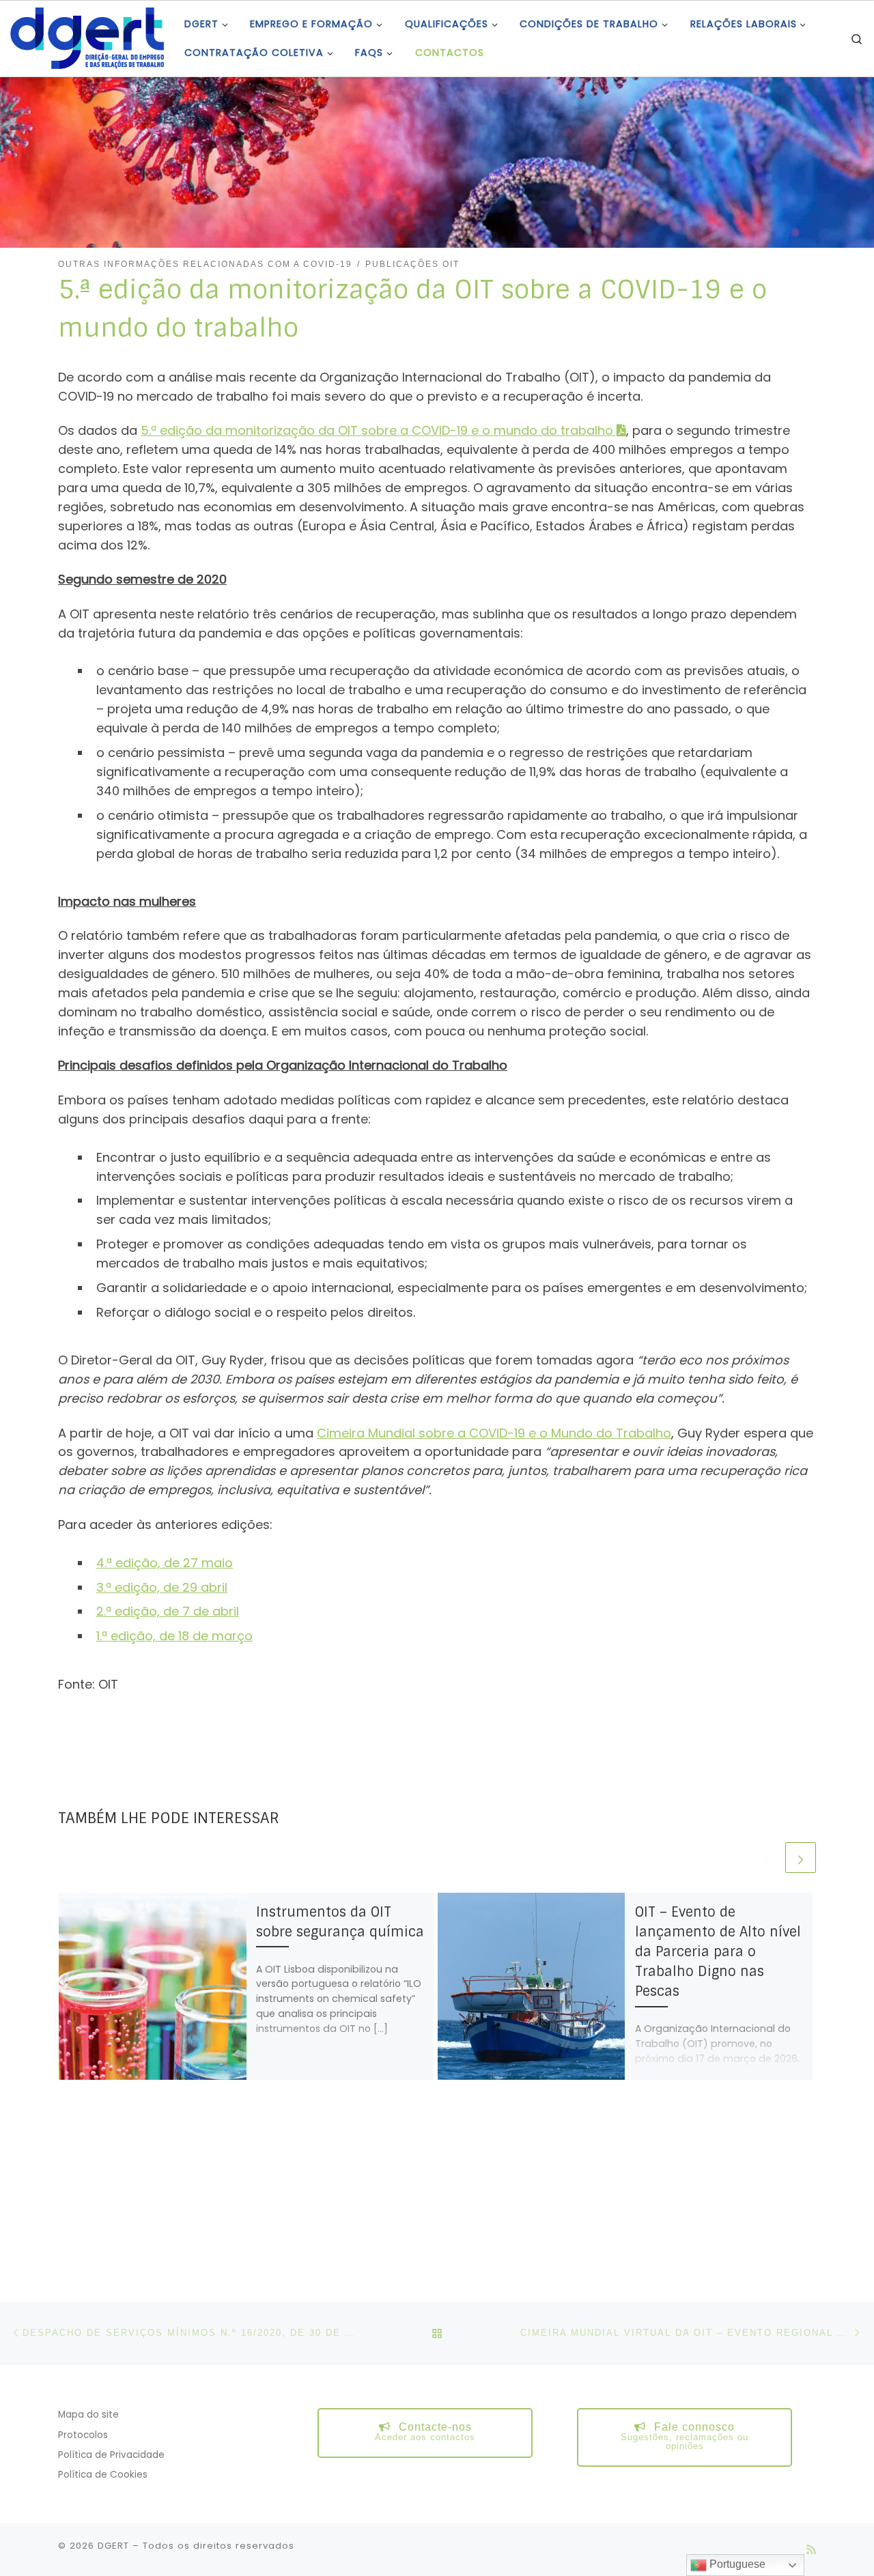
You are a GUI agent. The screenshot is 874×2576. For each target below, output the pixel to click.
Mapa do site (88, 2415)
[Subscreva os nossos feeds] (811, 2550)
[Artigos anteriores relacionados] (767, 1858)
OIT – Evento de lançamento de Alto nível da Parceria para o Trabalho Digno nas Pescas (718, 1952)
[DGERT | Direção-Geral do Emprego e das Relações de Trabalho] (87, 37)
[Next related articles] (801, 1858)
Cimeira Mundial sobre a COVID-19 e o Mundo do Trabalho (494, 1433)
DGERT (113, 2546)
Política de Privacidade (111, 2455)
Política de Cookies (103, 2475)
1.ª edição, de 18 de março (174, 1636)
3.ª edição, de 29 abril (162, 1587)
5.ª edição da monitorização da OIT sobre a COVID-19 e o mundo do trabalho (377, 430)
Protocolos (83, 2435)
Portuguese (736, 2564)
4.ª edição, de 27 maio (165, 1563)
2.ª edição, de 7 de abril (168, 1611)
